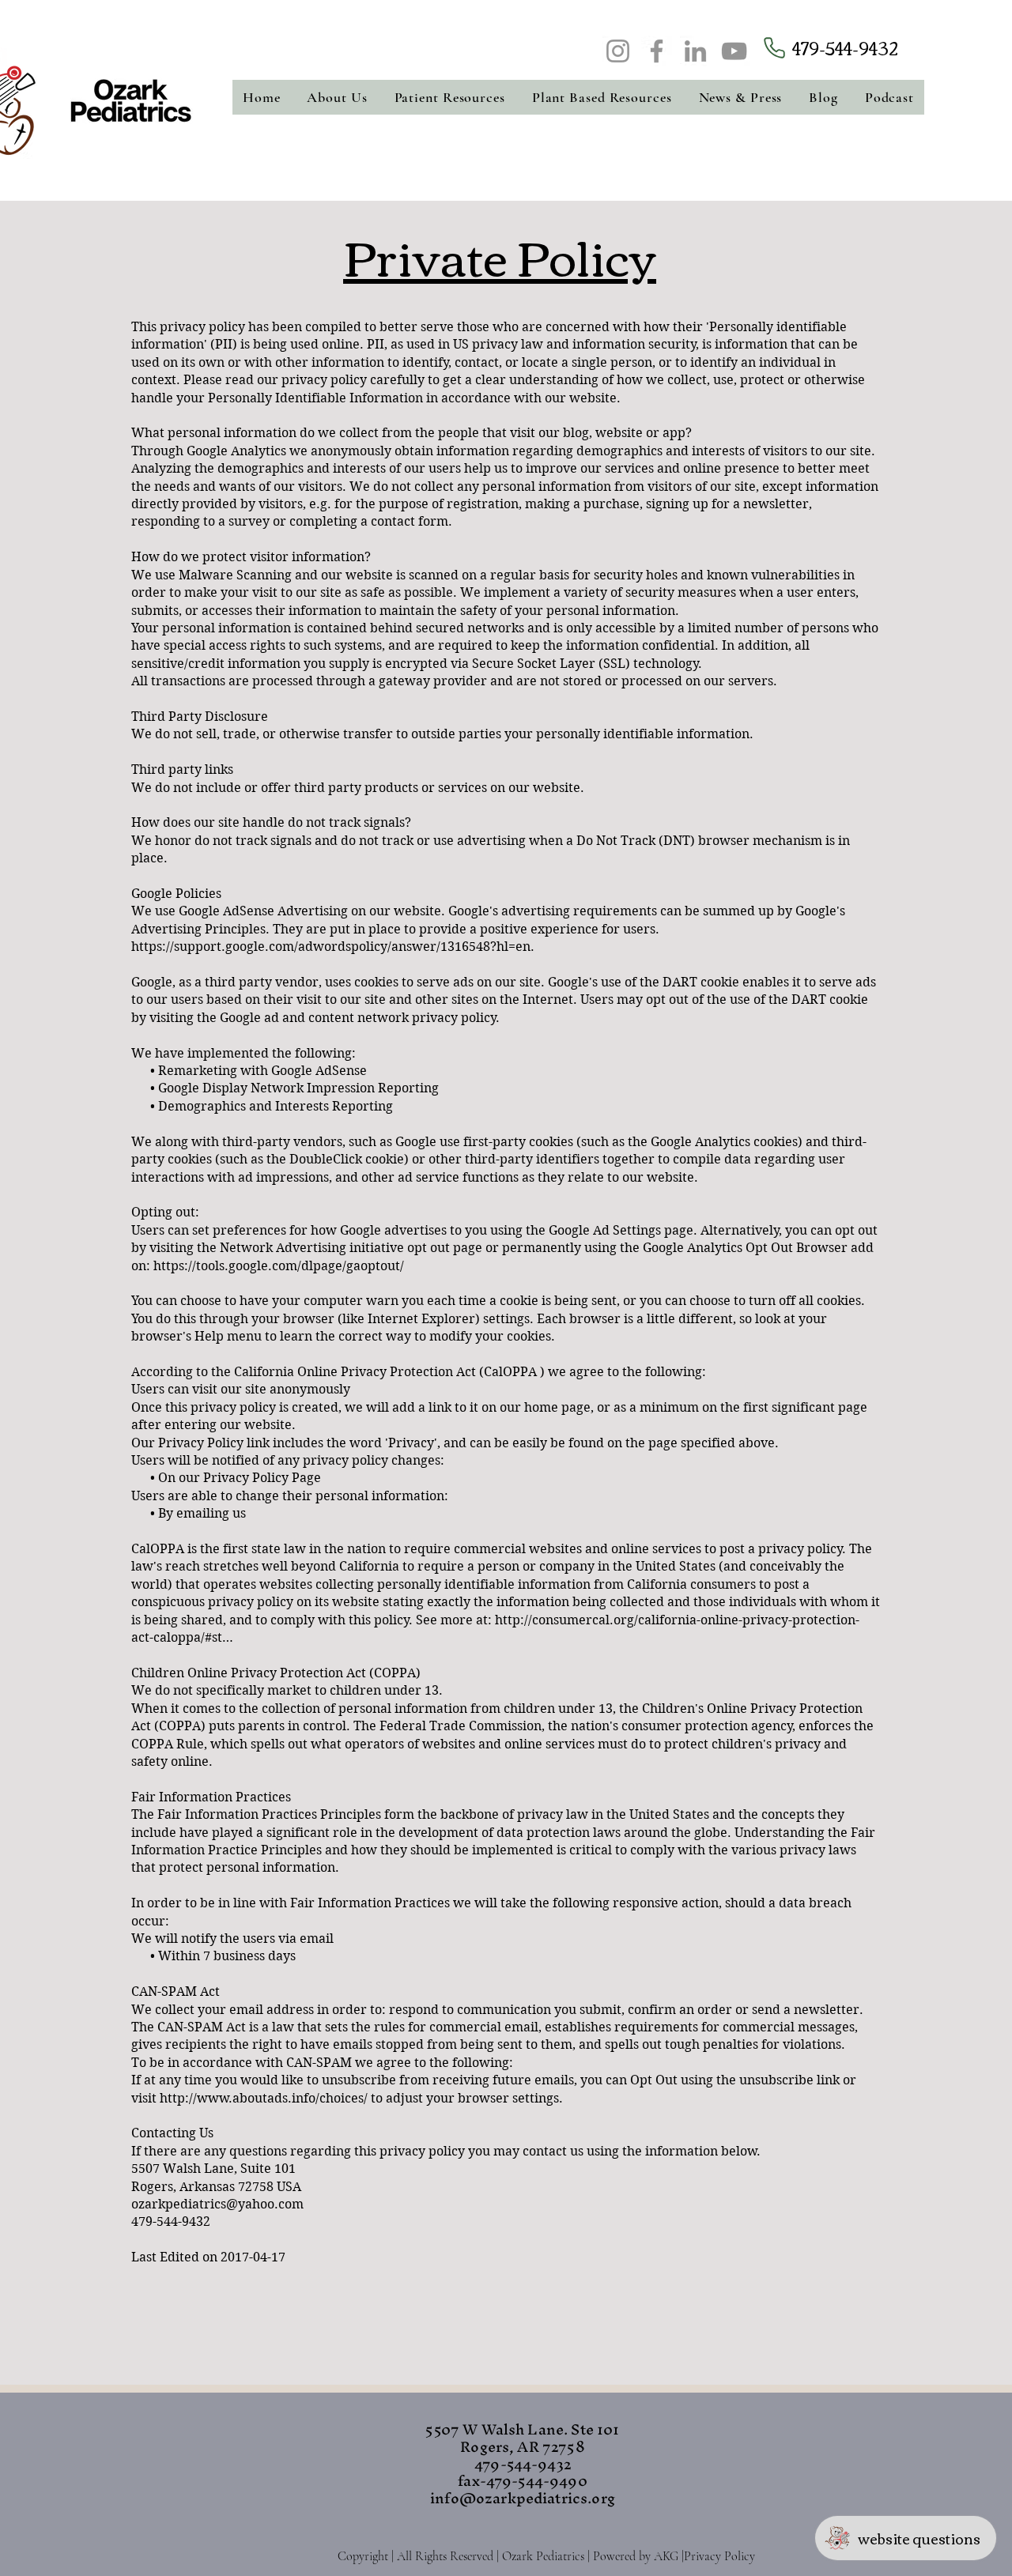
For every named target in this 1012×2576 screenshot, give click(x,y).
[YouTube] (734, 51)
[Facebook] (657, 51)
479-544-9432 (845, 47)
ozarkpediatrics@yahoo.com (217, 2204)
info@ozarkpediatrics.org (523, 2498)
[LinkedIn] (695, 51)
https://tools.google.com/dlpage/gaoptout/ (279, 1266)
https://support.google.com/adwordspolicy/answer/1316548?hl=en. (333, 947)
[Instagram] (618, 51)
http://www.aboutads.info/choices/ (264, 2098)
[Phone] (774, 48)
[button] (338, 97)
